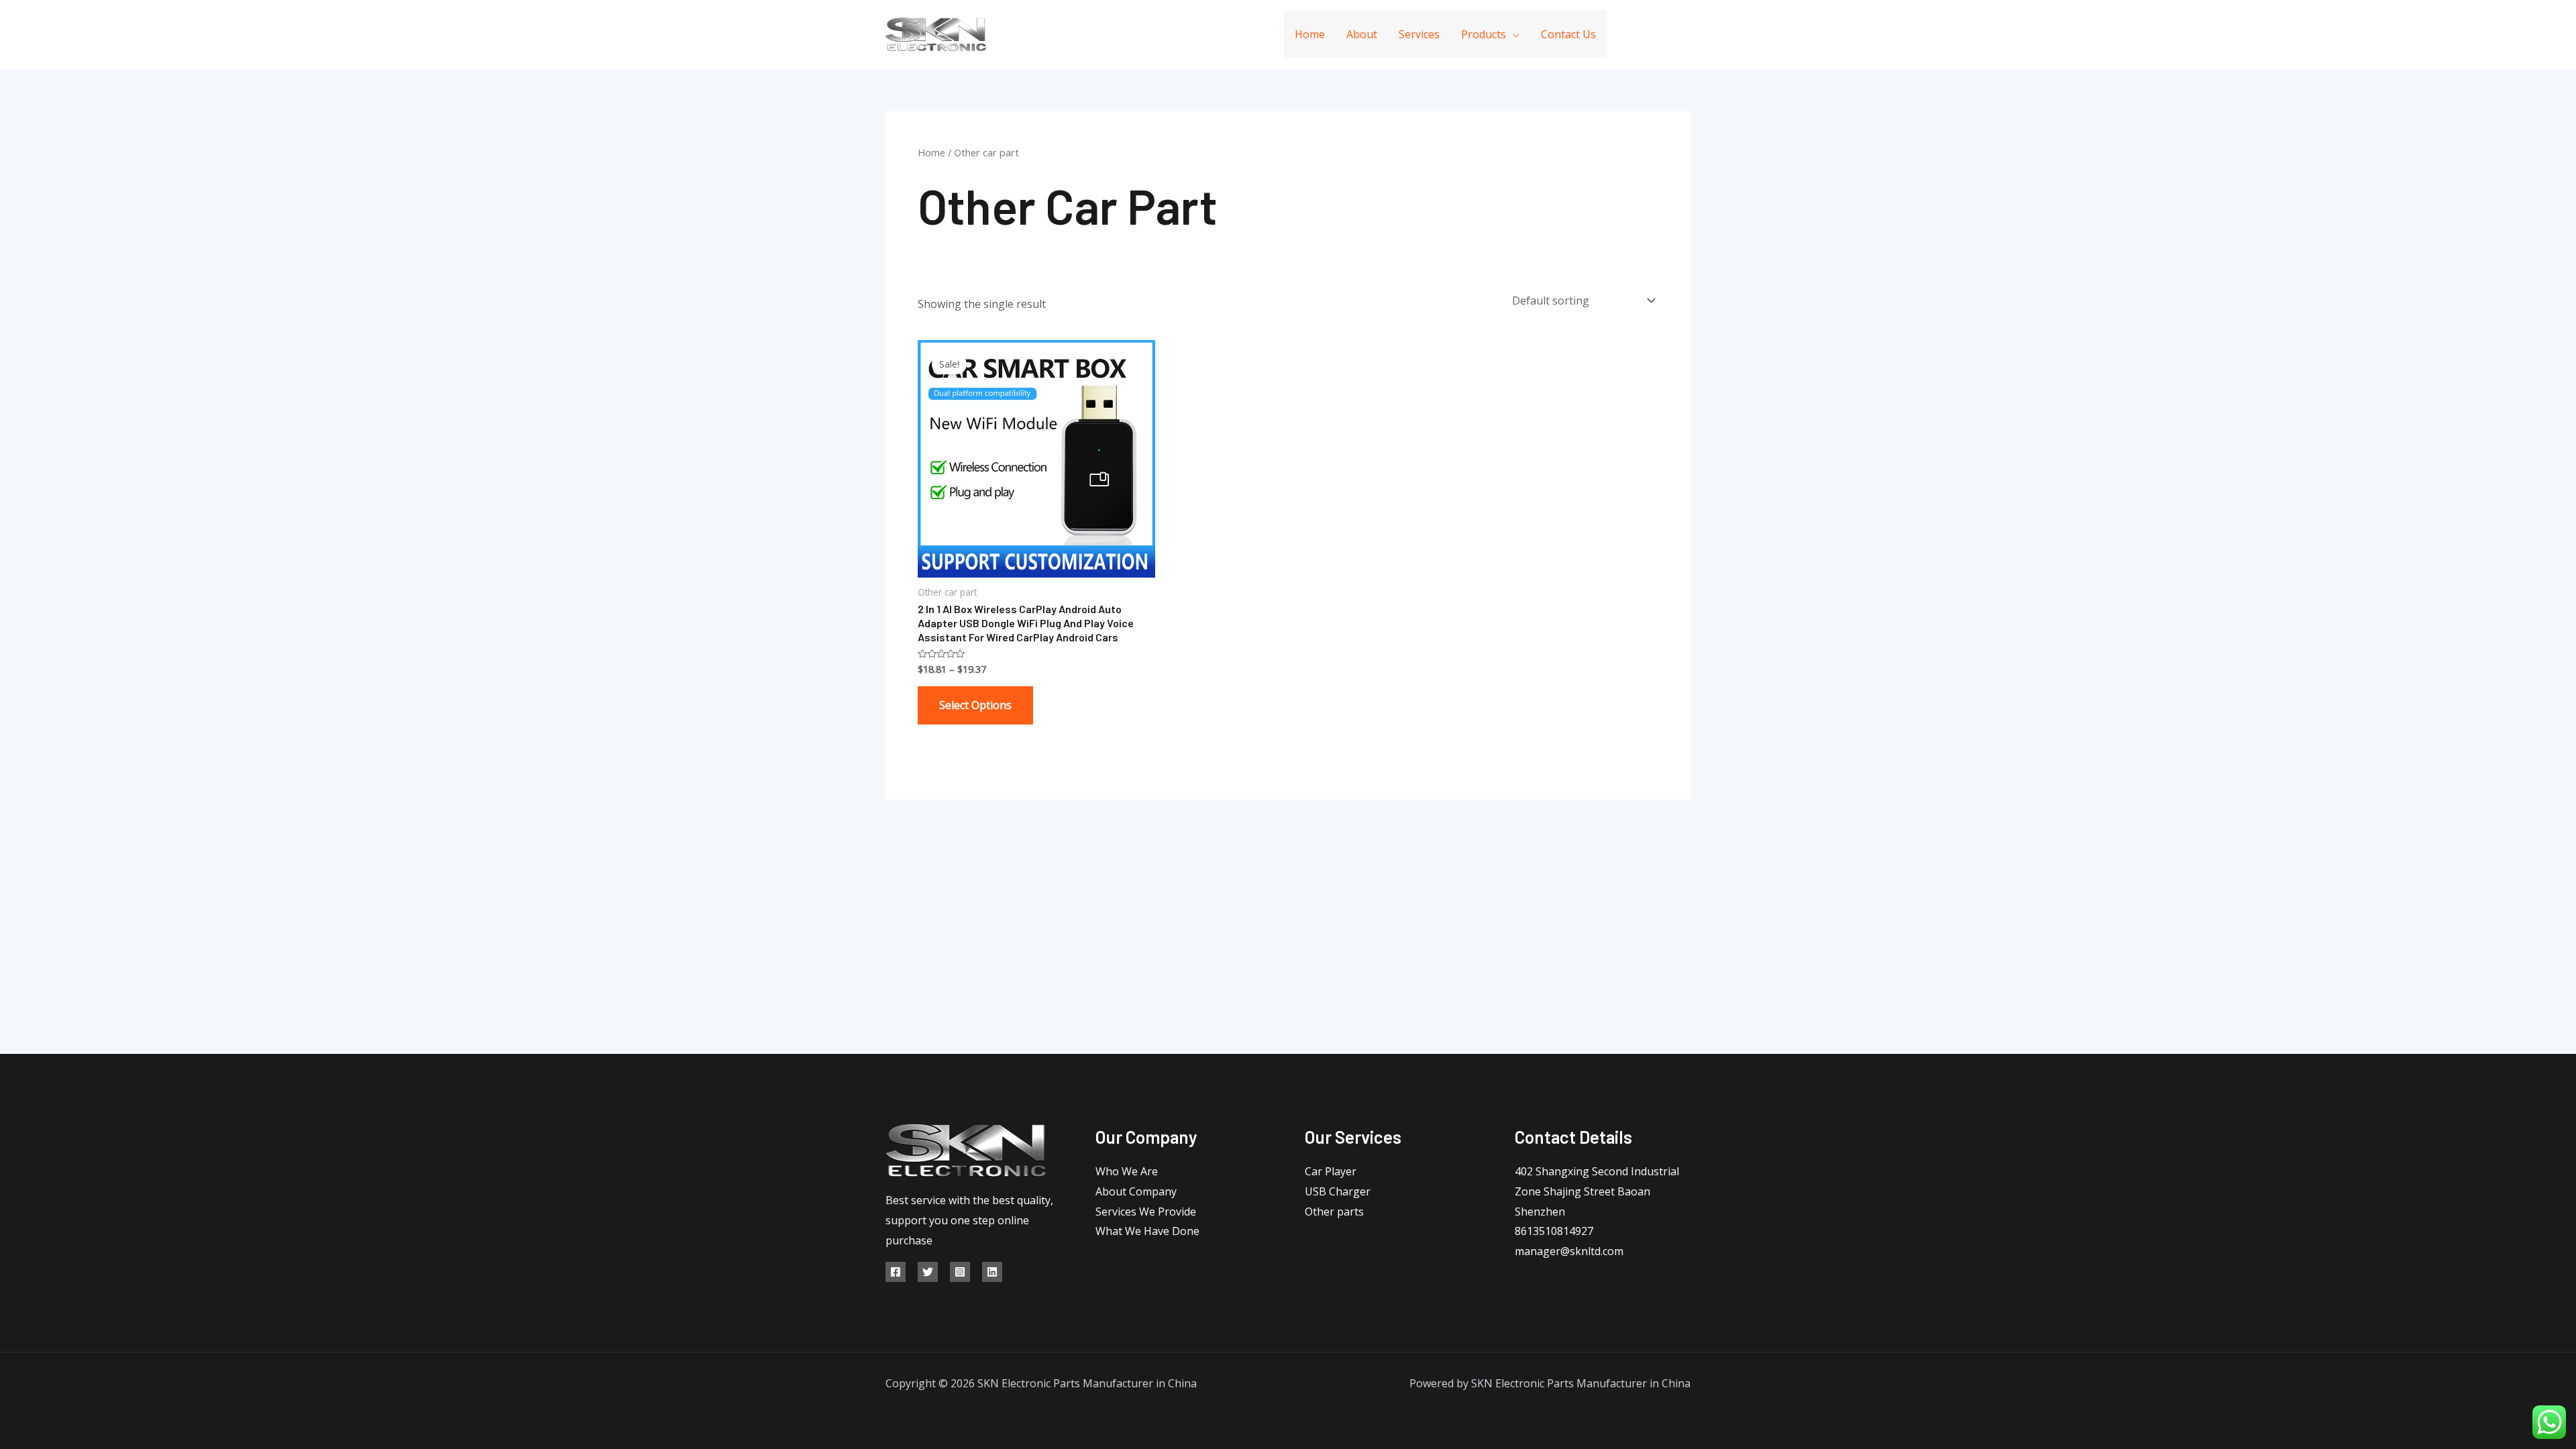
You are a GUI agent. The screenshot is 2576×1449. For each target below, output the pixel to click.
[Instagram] (1685, 35)
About (1362, 34)
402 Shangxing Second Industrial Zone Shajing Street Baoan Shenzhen (1597, 1191)
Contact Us (1568, 34)
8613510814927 (1554, 1231)
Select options (975, 705)
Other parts (1334, 1212)
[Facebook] (1625, 35)
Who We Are (1127, 1171)
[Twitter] (928, 1272)
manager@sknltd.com (1569, 1251)
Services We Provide (1146, 1212)
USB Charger (1338, 1191)
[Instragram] (960, 1272)
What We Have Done (1147, 1231)
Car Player (1331, 1171)
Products (1484, 34)
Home (1310, 34)
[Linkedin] (1655, 35)
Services (1419, 34)
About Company (1136, 1191)
